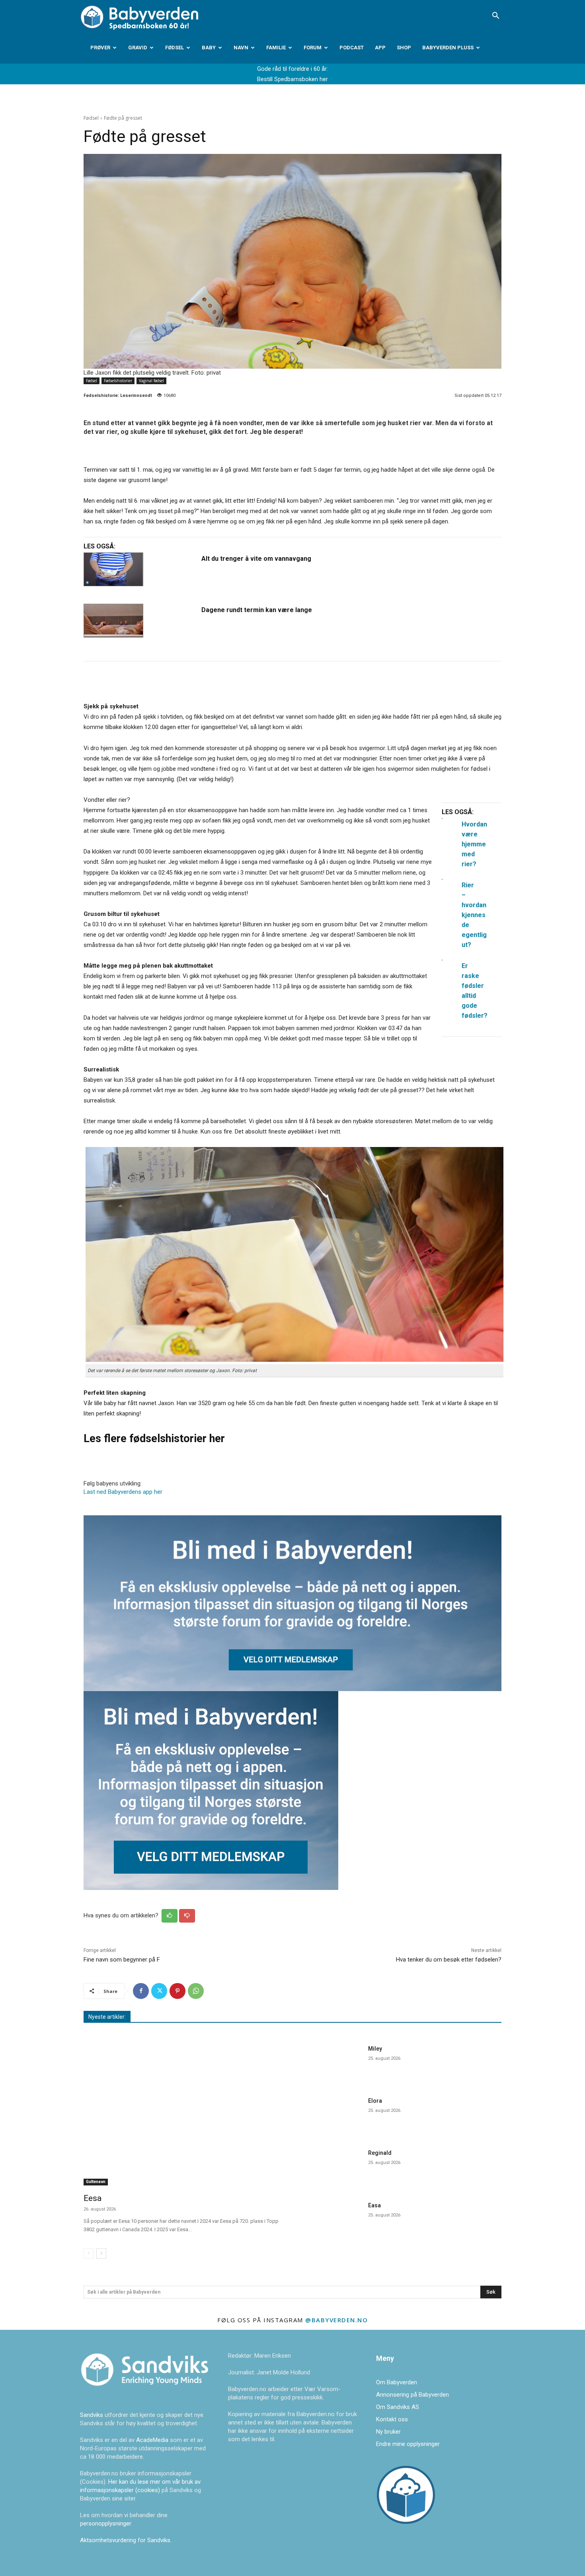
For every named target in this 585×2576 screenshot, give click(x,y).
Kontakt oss (392, 2419)
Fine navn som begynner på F (122, 1960)
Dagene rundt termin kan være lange (257, 610)
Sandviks (92, 2415)
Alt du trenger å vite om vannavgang (256, 559)
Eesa (93, 2198)
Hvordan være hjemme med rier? (474, 844)
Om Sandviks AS (398, 2407)
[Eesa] (183, 2114)
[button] (495, 16)
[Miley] (332, 2063)
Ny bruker (388, 2432)
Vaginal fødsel (151, 381)
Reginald (380, 2153)
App (380, 48)
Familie (276, 48)
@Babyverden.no (336, 2320)
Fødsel (175, 48)
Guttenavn (96, 2182)
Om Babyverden (397, 2382)
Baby (209, 48)
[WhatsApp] (196, 1991)
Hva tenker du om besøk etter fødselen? (449, 1960)
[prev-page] (89, 2253)
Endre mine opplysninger (408, 2444)
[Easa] (332, 2219)
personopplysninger (105, 2524)
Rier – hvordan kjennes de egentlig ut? (474, 915)
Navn (241, 48)
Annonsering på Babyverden (412, 2395)
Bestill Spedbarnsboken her (292, 79)
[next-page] (101, 2253)
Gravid (138, 48)
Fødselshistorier (118, 381)
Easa (374, 2205)
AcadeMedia (153, 2440)
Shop (404, 48)
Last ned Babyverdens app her (123, 1492)
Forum (313, 48)
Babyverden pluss (448, 48)
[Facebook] (141, 1991)
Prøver (100, 48)
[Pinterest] (177, 1991)
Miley (375, 2049)
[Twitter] (159, 1991)
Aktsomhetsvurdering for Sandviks (125, 2540)
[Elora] (332, 2115)
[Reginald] (332, 2167)
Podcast (352, 48)
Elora (375, 2101)
